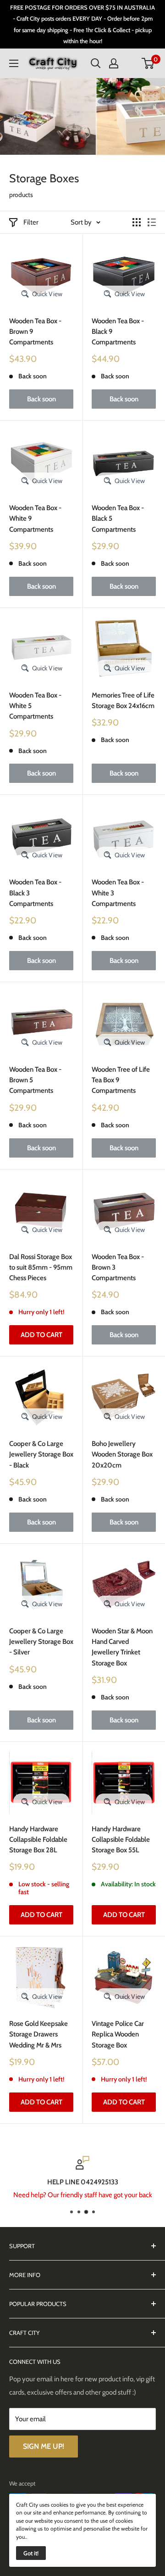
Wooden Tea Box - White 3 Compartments (118, 893)
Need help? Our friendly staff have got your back (83, 2195)
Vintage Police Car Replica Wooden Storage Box (118, 2034)
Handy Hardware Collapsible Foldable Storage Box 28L (38, 1840)
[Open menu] (14, 63)
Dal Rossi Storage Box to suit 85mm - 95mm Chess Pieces (41, 1268)
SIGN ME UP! (44, 2446)
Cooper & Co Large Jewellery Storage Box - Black (41, 1454)
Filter (31, 222)
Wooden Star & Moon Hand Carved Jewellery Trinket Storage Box (122, 1647)
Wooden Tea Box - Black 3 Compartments (35, 893)
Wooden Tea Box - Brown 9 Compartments (35, 332)
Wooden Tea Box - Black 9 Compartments (118, 332)
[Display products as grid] (137, 222)
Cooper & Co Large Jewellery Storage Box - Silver (41, 1642)
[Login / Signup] (114, 63)
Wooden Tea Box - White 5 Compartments (35, 706)
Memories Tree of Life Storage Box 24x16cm (123, 700)
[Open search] (96, 63)
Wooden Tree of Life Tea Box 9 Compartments (121, 1080)
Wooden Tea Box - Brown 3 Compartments (118, 1268)
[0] (148, 63)
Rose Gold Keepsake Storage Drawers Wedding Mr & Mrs (38, 2034)
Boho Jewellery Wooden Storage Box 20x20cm (122, 1454)
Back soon (41, 399)
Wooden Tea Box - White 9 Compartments (35, 519)
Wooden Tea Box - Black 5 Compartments (118, 519)
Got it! (31, 2553)
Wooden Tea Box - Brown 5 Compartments (35, 1080)
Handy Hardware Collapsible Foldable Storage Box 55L (121, 1840)
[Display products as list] (152, 222)
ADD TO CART (41, 1335)
